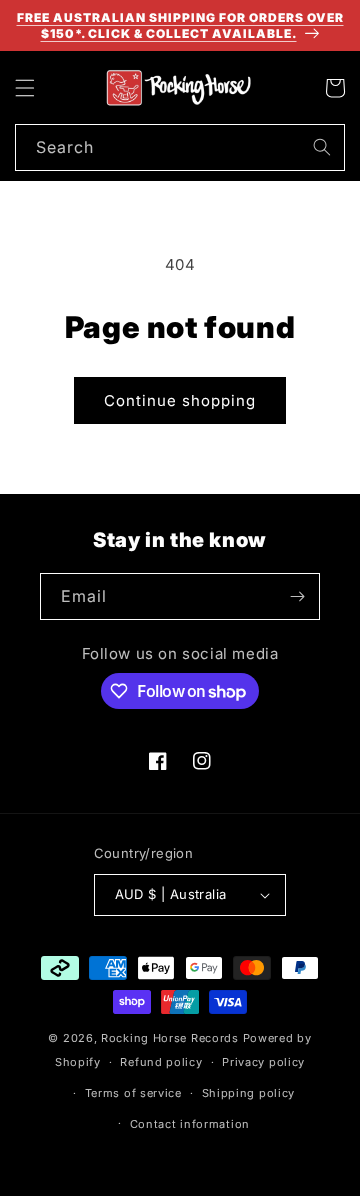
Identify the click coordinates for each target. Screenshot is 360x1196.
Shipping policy (249, 1093)
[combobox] (180, 147)
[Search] (322, 147)
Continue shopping (180, 400)
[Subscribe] (297, 596)
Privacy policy (263, 1062)
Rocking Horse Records (170, 1038)
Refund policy (161, 1062)
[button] (25, 88)
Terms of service (133, 1093)
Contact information (190, 1124)
